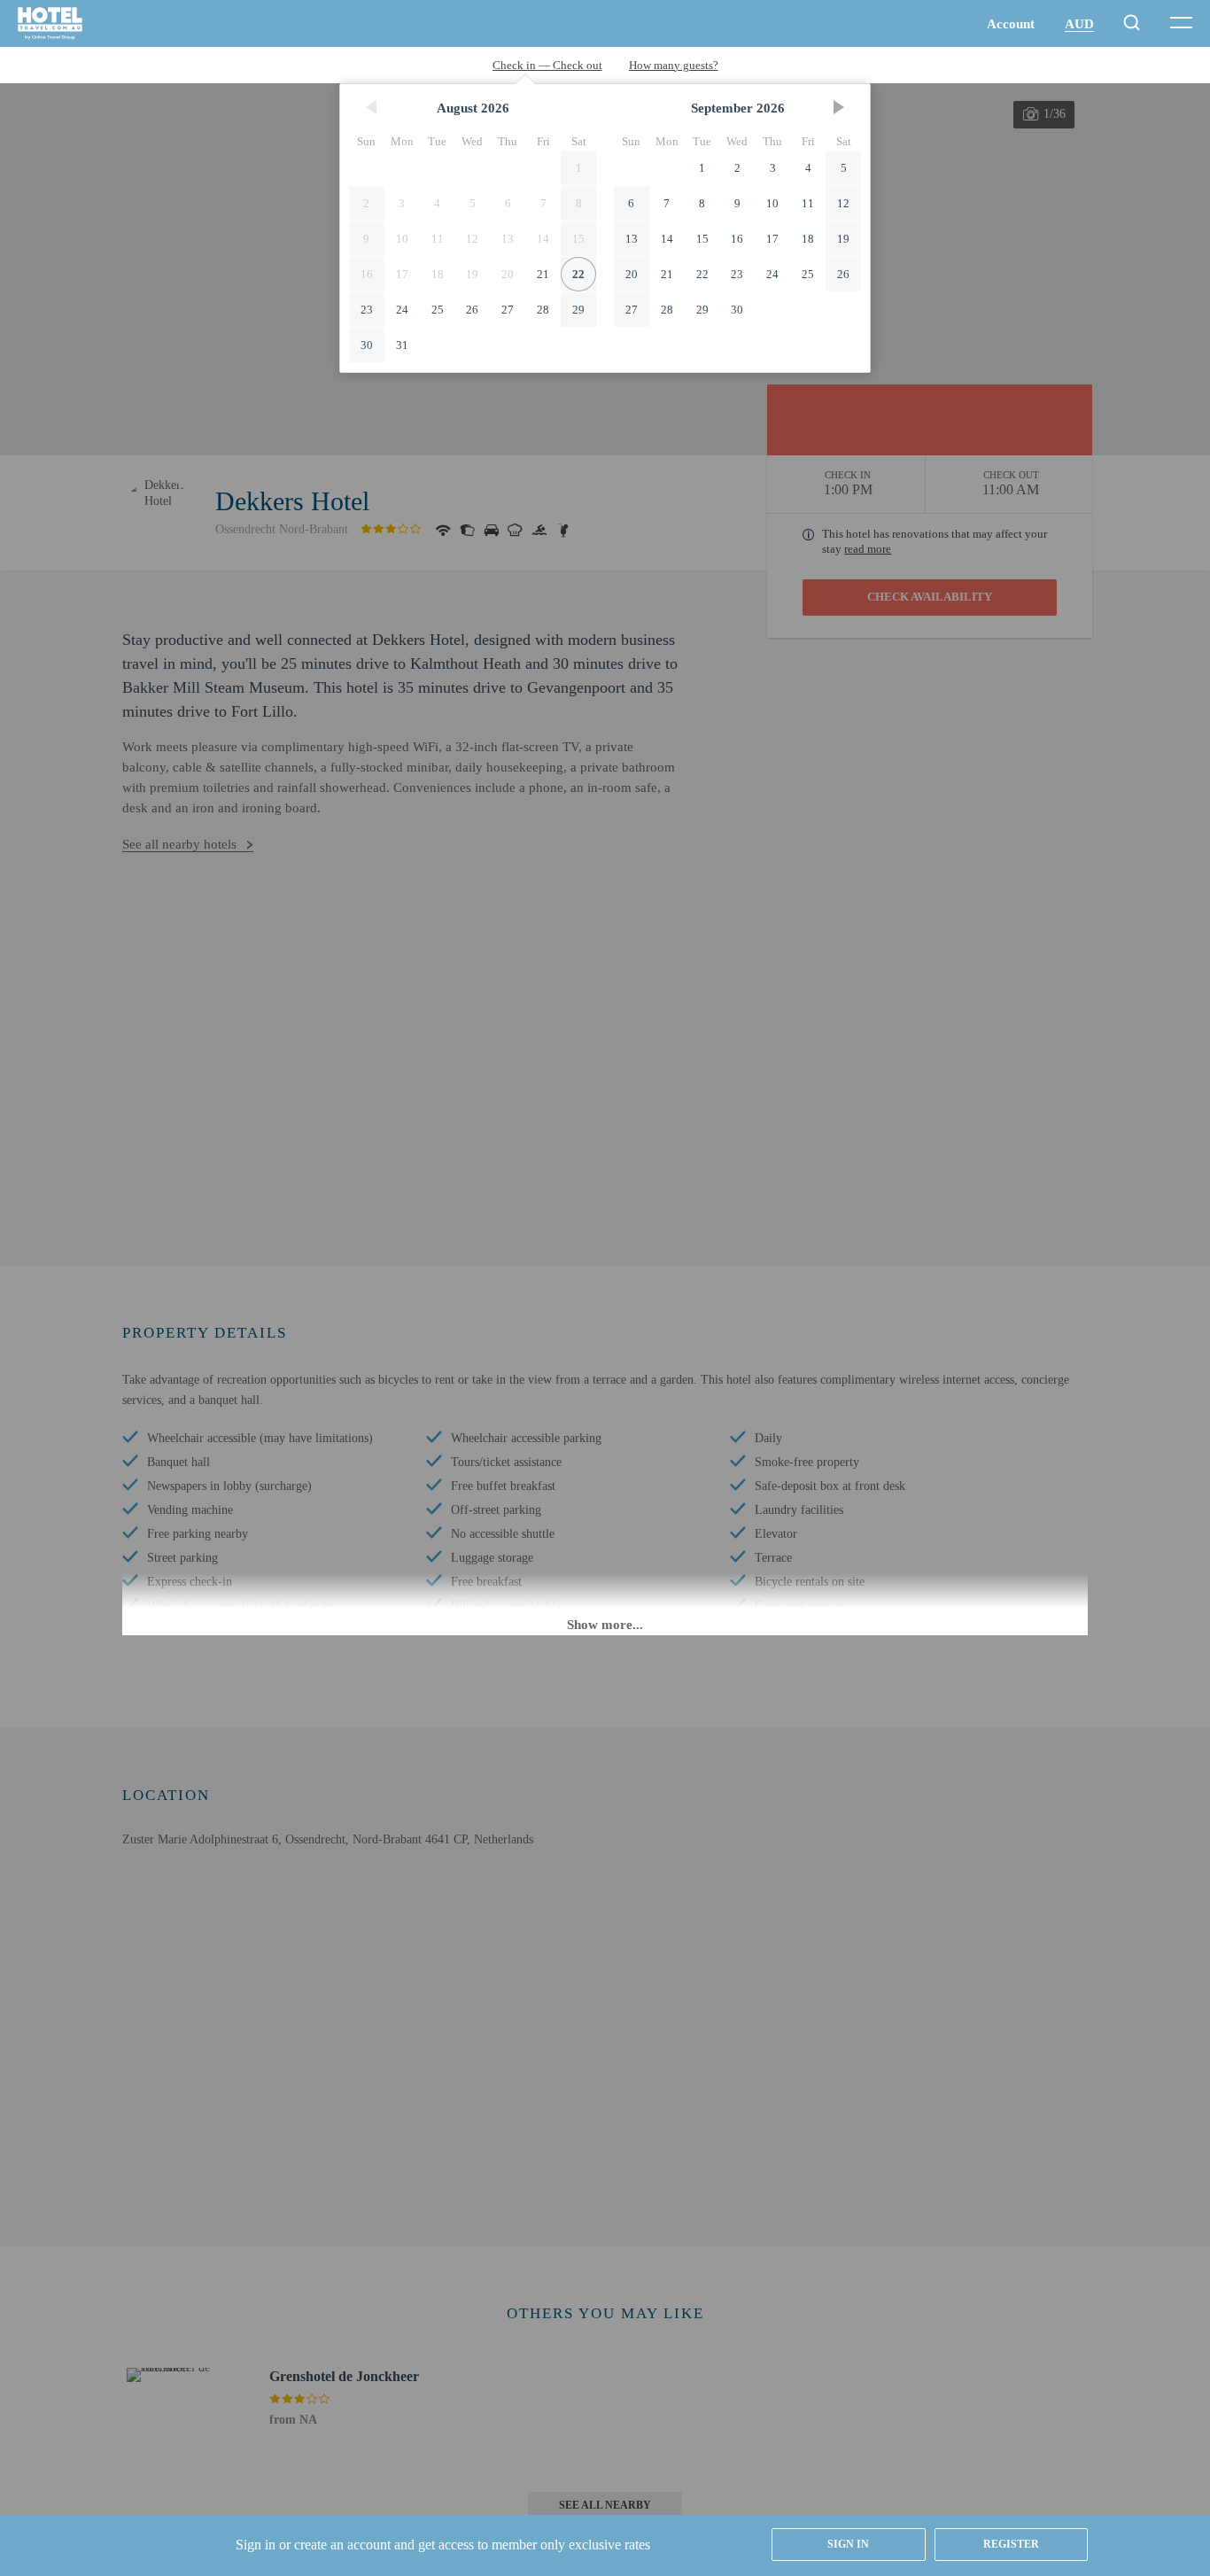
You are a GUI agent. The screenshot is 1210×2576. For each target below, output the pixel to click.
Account (1011, 24)
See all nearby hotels (179, 844)
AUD (1079, 24)
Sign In (848, 2544)
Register (1011, 2544)
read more (868, 549)
